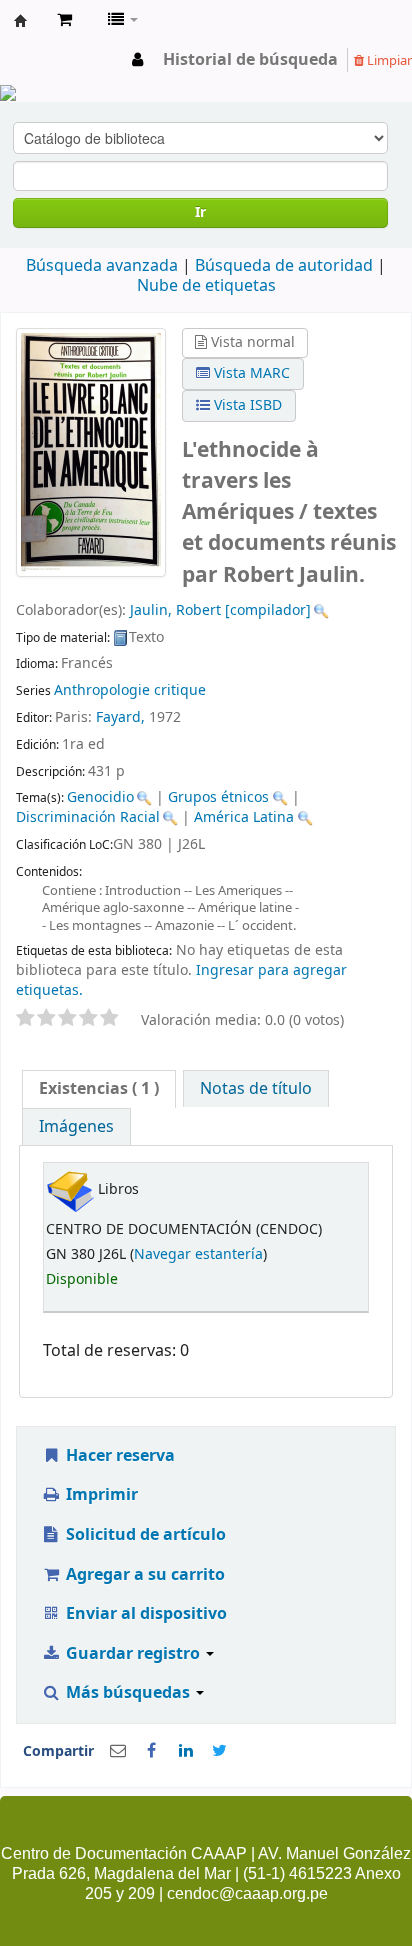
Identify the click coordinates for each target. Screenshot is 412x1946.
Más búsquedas (128, 1693)
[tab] (99, 1089)
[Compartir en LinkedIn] (186, 1751)
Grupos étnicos (218, 797)
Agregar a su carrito (143, 1575)
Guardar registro (133, 1654)
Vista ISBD (246, 405)
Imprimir (100, 1495)
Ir (200, 212)
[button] (64, 20)
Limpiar (388, 60)
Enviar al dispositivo (144, 1614)
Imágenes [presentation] (76, 1127)
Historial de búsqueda (250, 60)
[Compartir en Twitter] (220, 1751)
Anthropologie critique (130, 690)
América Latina (244, 817)
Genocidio (100, 797)
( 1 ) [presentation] (99, 1089)
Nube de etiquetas (206, 286)
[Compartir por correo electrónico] (118, 1751)
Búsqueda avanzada (102, 266)
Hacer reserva (118, 1456)
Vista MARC (250, 373)
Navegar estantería (198, 1254)
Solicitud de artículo (144, 1535)
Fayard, (120, 717)
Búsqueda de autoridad (284, 266)
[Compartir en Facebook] (152, 1751)
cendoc (21, 21)
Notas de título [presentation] (256, 1089)
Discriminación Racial (88, 817)
